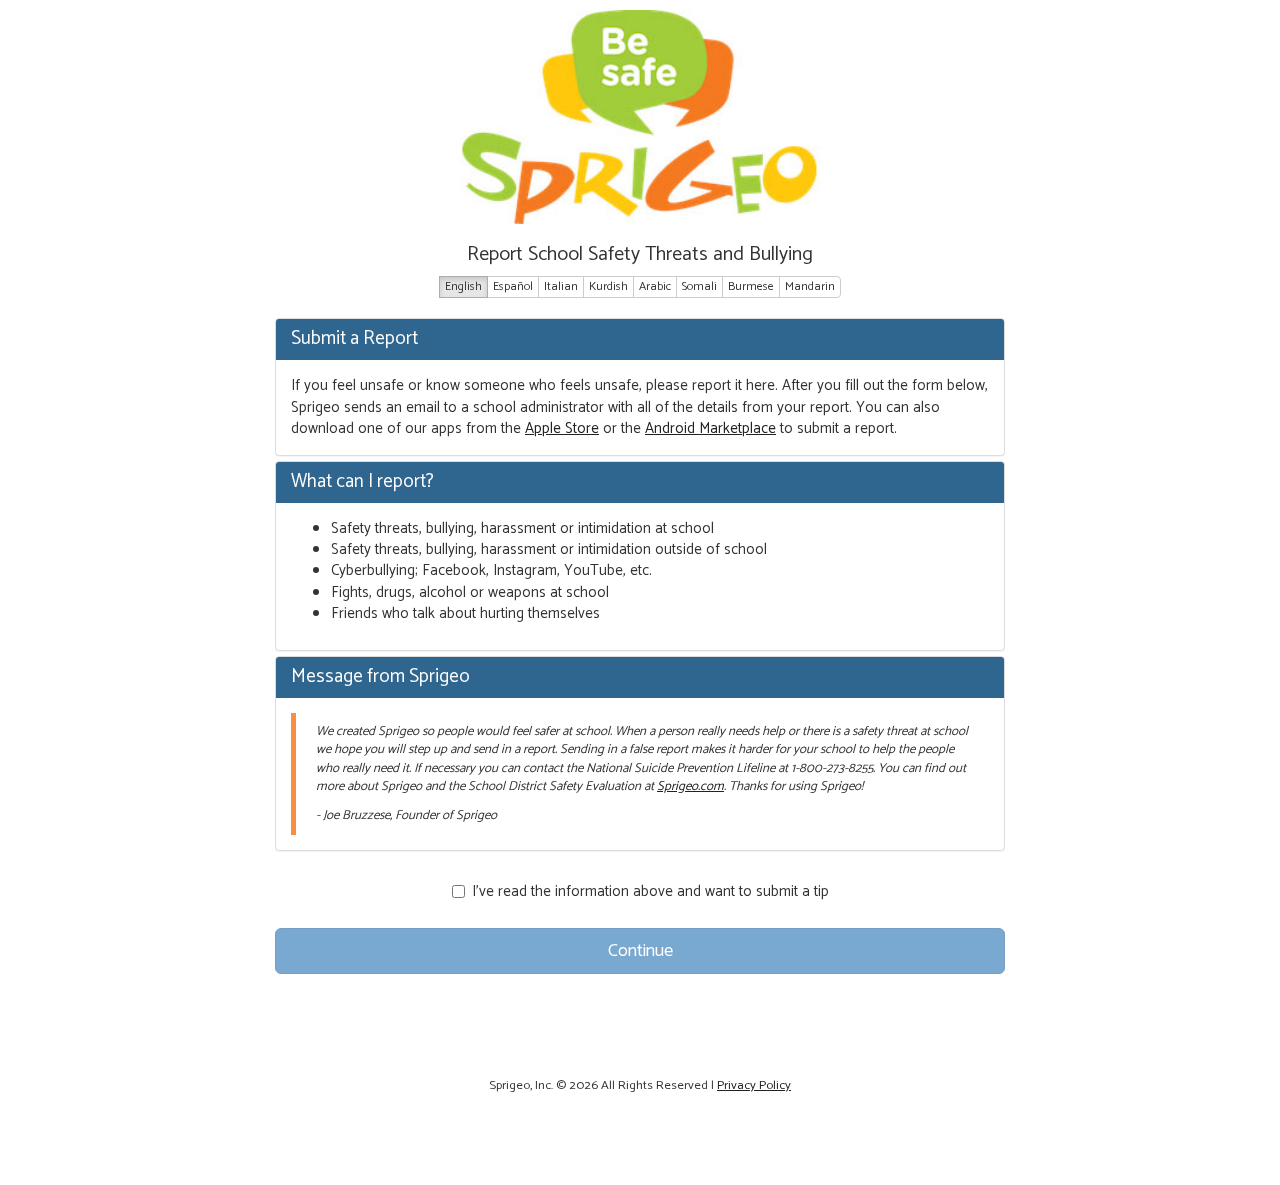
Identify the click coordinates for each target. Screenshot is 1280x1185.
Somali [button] (699, 286)
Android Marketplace (710, 428)
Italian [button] (561, 286)
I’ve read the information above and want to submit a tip (650, 891)
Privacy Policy (754, 1085)
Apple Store (562, 428)
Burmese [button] (751, 286)
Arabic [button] (655, 286)
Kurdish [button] (608, 286)
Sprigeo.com (690, 786)
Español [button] (513, 286)
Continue (640, 951)
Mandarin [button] (810, 286)
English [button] (463, 286)
